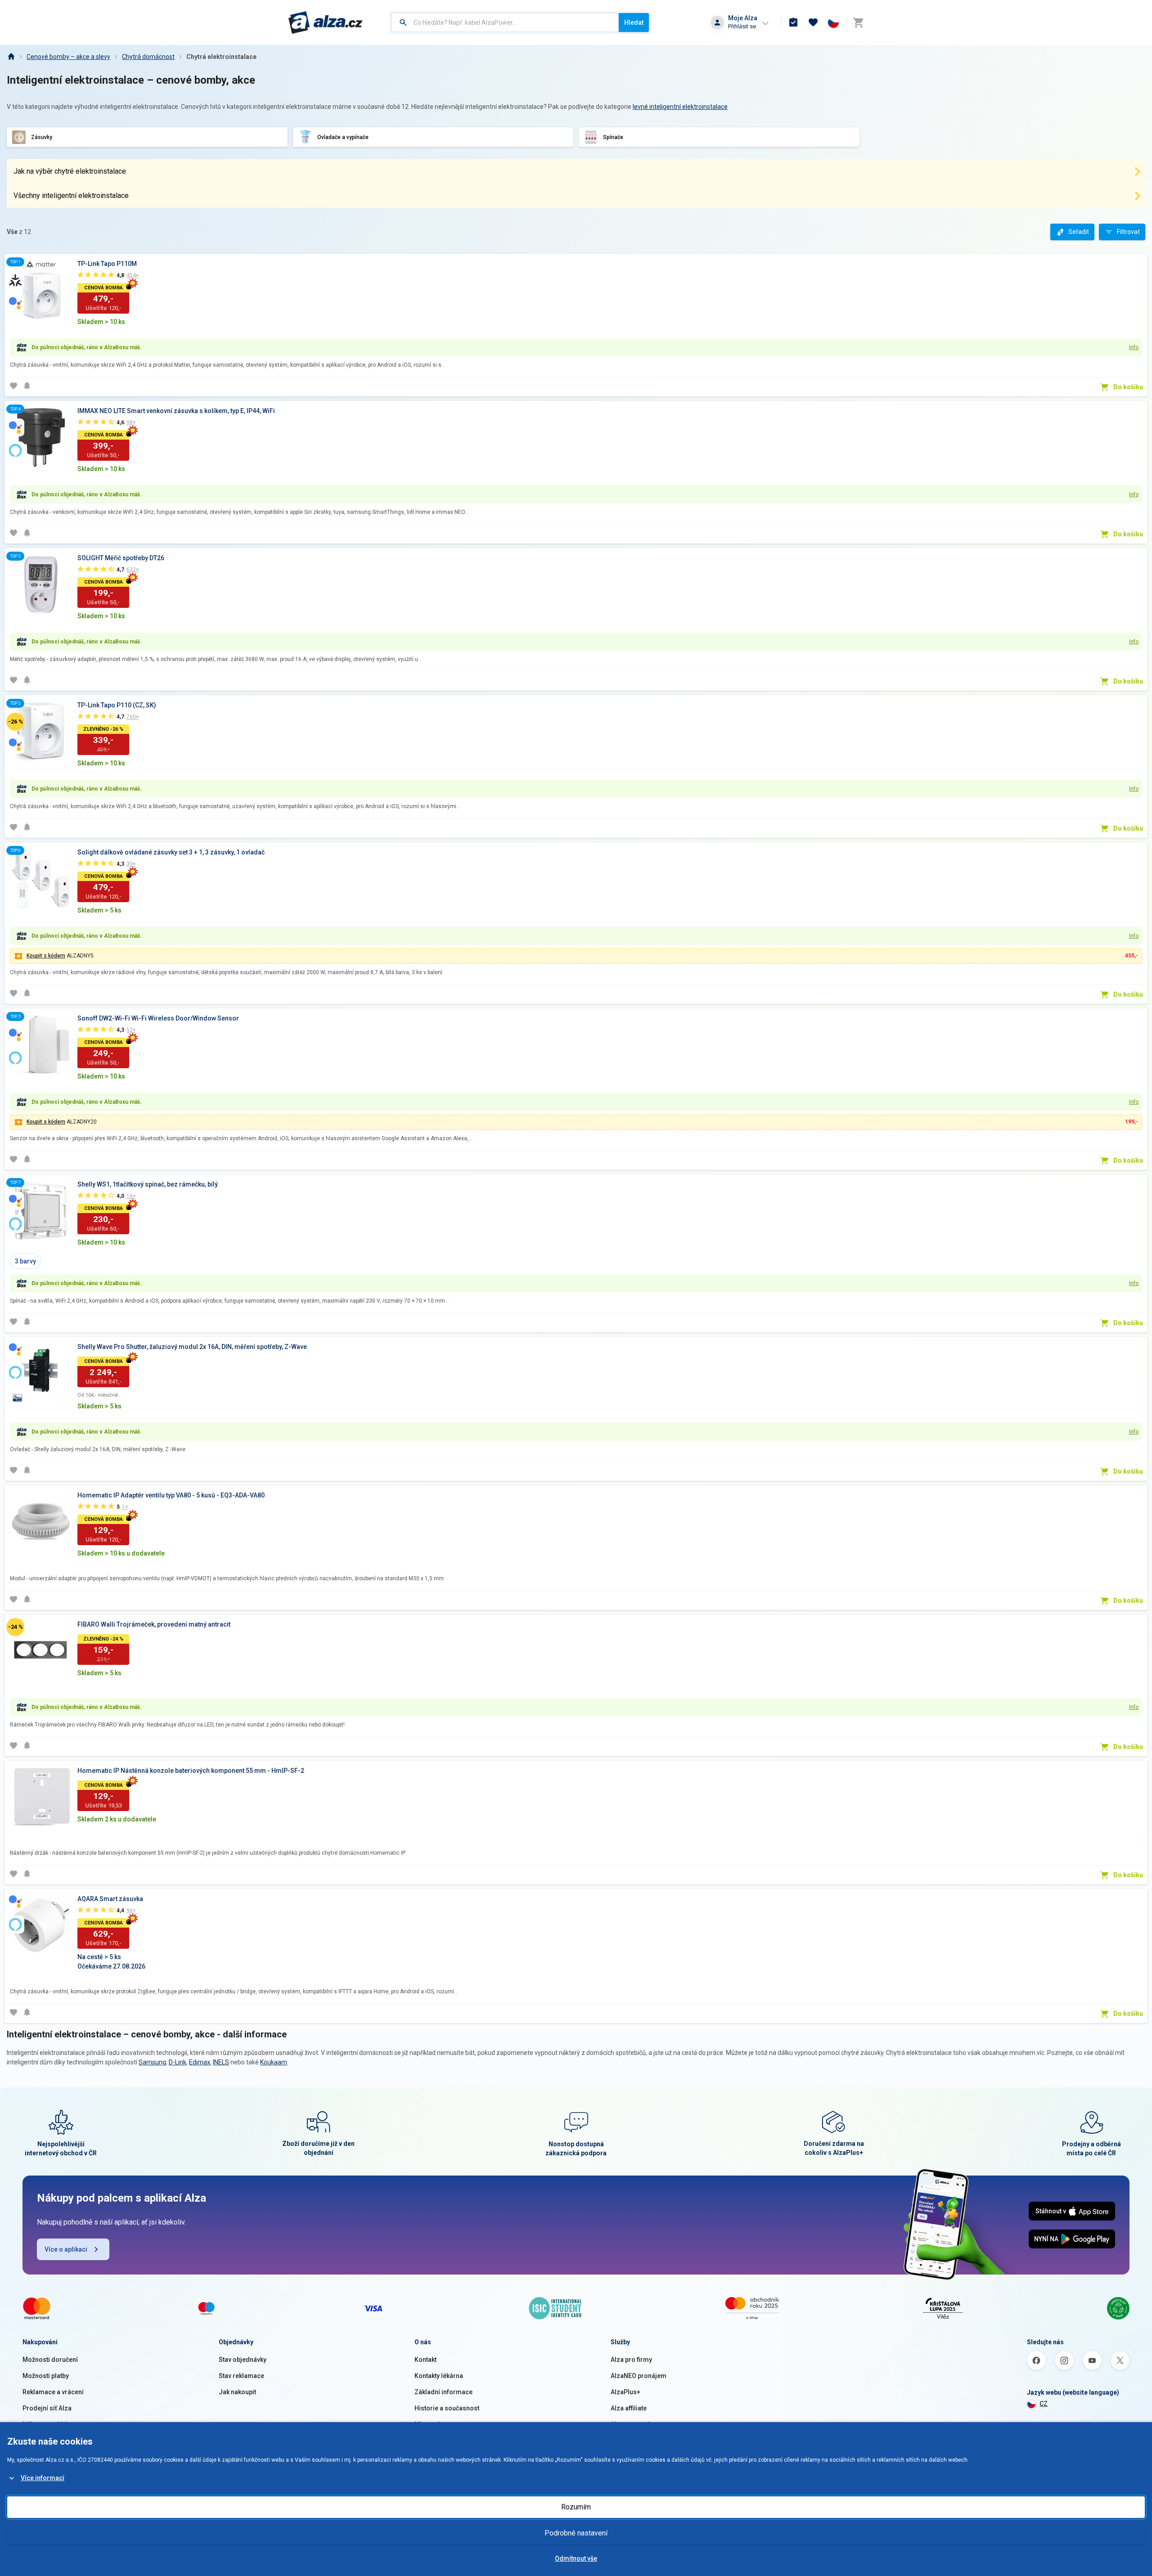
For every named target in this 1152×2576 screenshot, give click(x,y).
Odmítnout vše (576, 2558)
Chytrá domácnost (148, 57)
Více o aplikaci (66, 2249)
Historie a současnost (447, 2408)
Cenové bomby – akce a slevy (68, 57)
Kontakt (425, 2360)
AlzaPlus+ (625, 2392)
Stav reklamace (241, 2376)
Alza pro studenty (636, 2424)
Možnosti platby (46, 2376)
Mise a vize (431, 2424)
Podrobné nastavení (576, 2533)
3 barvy (25, 1261)
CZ (1044, 2404)
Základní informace (443, 2392)
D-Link (178, 2062)
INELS (221, 2062)
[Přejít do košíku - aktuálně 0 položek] (858, 22)
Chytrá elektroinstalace (221, 57)
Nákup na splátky (47, 2424)
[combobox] (505, 22)
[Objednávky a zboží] (793, 22)
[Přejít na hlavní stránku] (326, 22)
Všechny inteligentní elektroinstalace (71, 196)
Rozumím (576, 2507)
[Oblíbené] (813, 22)
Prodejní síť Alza (47, 2408)
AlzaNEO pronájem (639, 2376)
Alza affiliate (629, 2408)
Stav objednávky (243, 2360)
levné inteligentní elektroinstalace (680, 107)
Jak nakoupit (237, 2392)
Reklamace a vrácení (53, 2392)
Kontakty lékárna (439, 2376)
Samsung (152, 2062)
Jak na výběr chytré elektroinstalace (70, 171)
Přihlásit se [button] (742, 26)
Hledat (634, 22)
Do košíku (1128, 387)
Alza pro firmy (631, 2360)
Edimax (200, 2062)
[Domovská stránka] (11, 57)
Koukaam (274, 2062)
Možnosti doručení (50, 2360)
